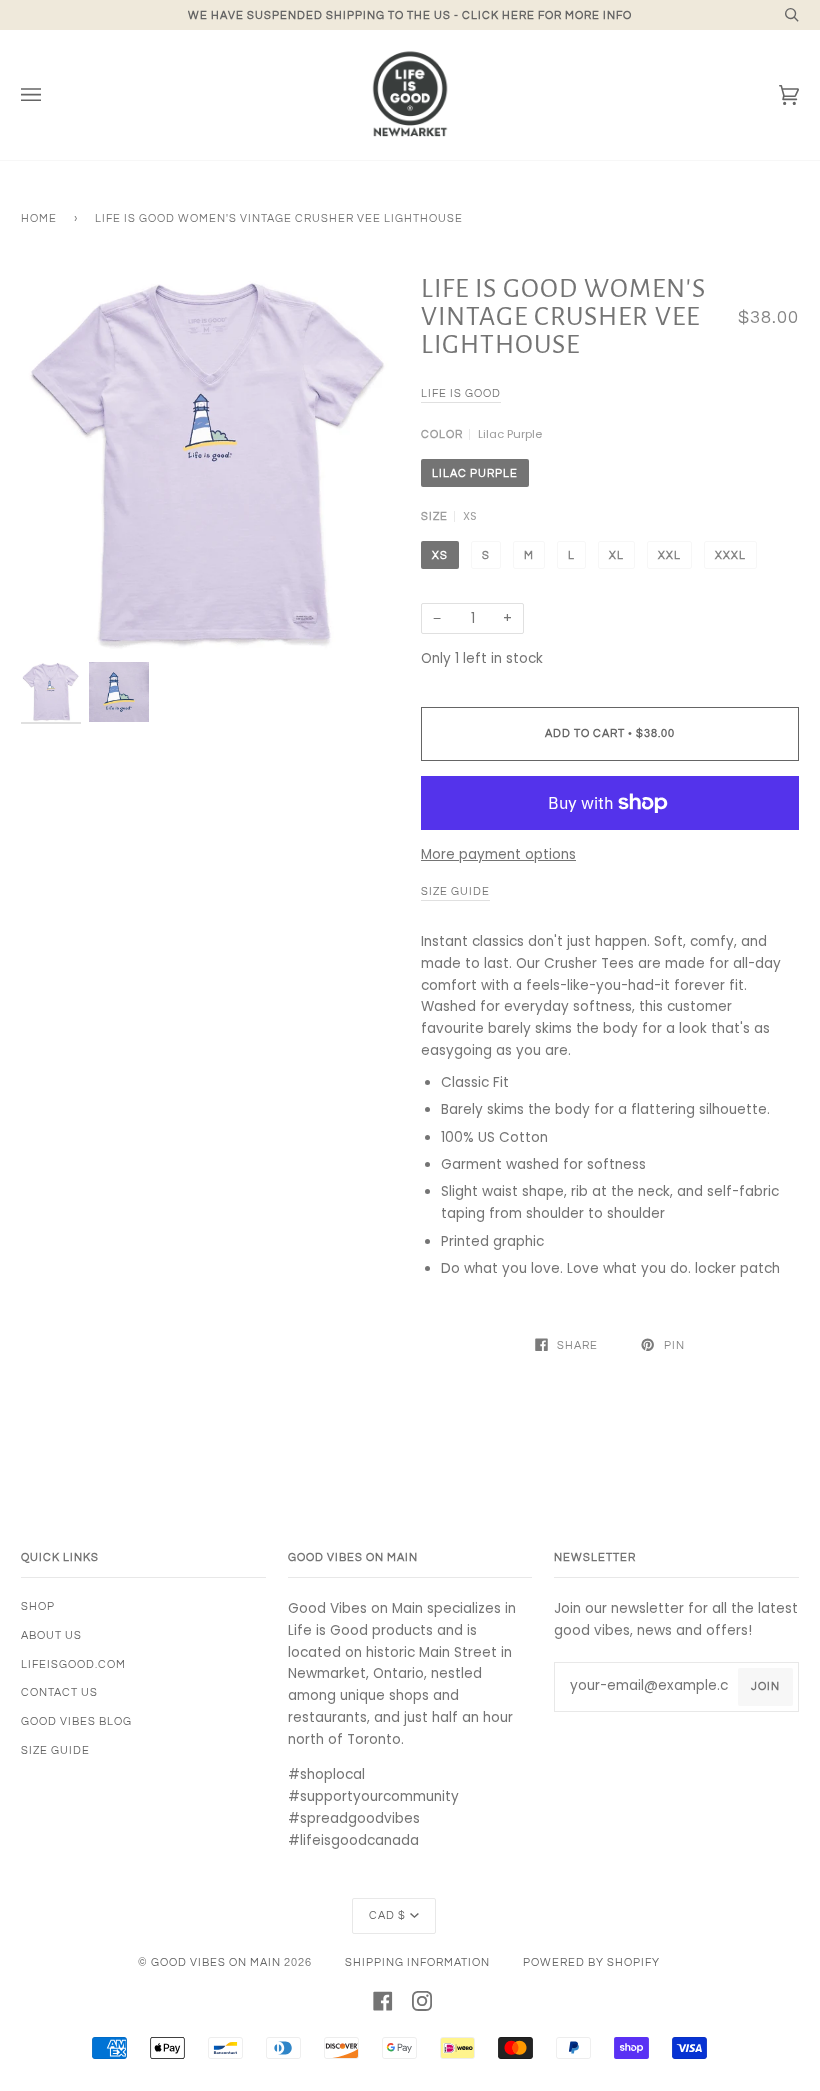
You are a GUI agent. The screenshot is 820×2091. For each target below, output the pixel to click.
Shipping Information (417, 1962)
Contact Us (59, 1692)
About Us (51, 1635)
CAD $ (387, 1915)
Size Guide (55, 1750)
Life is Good (461, 393)
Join (765, 1686)
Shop (38, 1606)
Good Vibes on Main (216, 1962)
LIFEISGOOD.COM (73, 1664)
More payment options (498, 854)
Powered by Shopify (591, 1962)
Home (39, 218)
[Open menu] (51, 95)
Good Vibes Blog (76, 1721)
